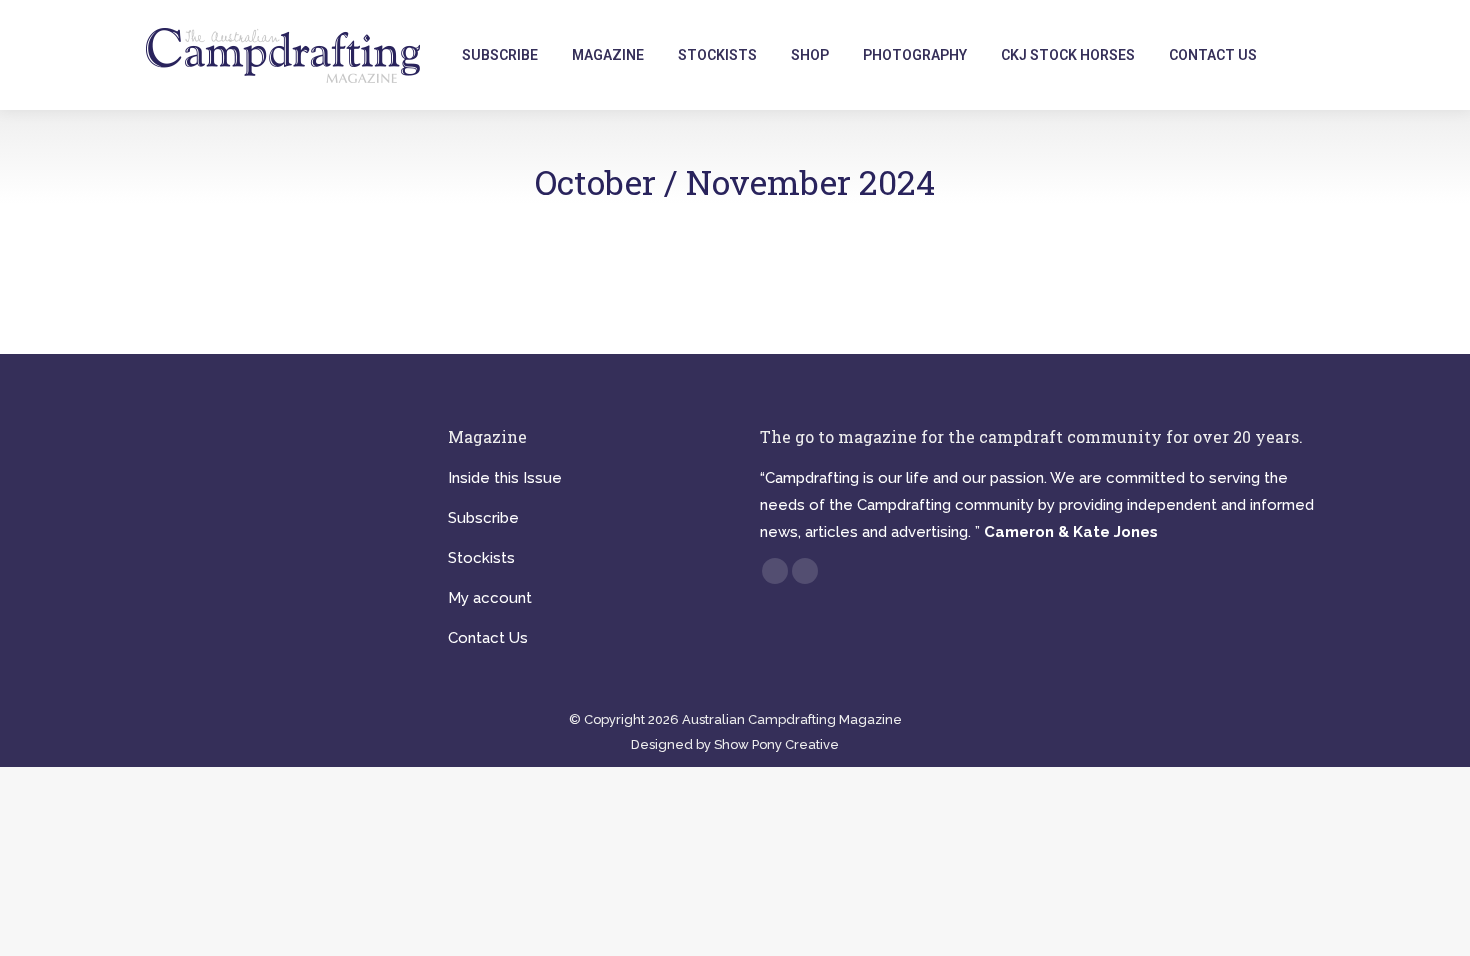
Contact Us (488, 638)
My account (490, 598)
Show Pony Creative (776, 744)
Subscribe (483, 518)
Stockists (481, 558)
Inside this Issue (505, 478)
